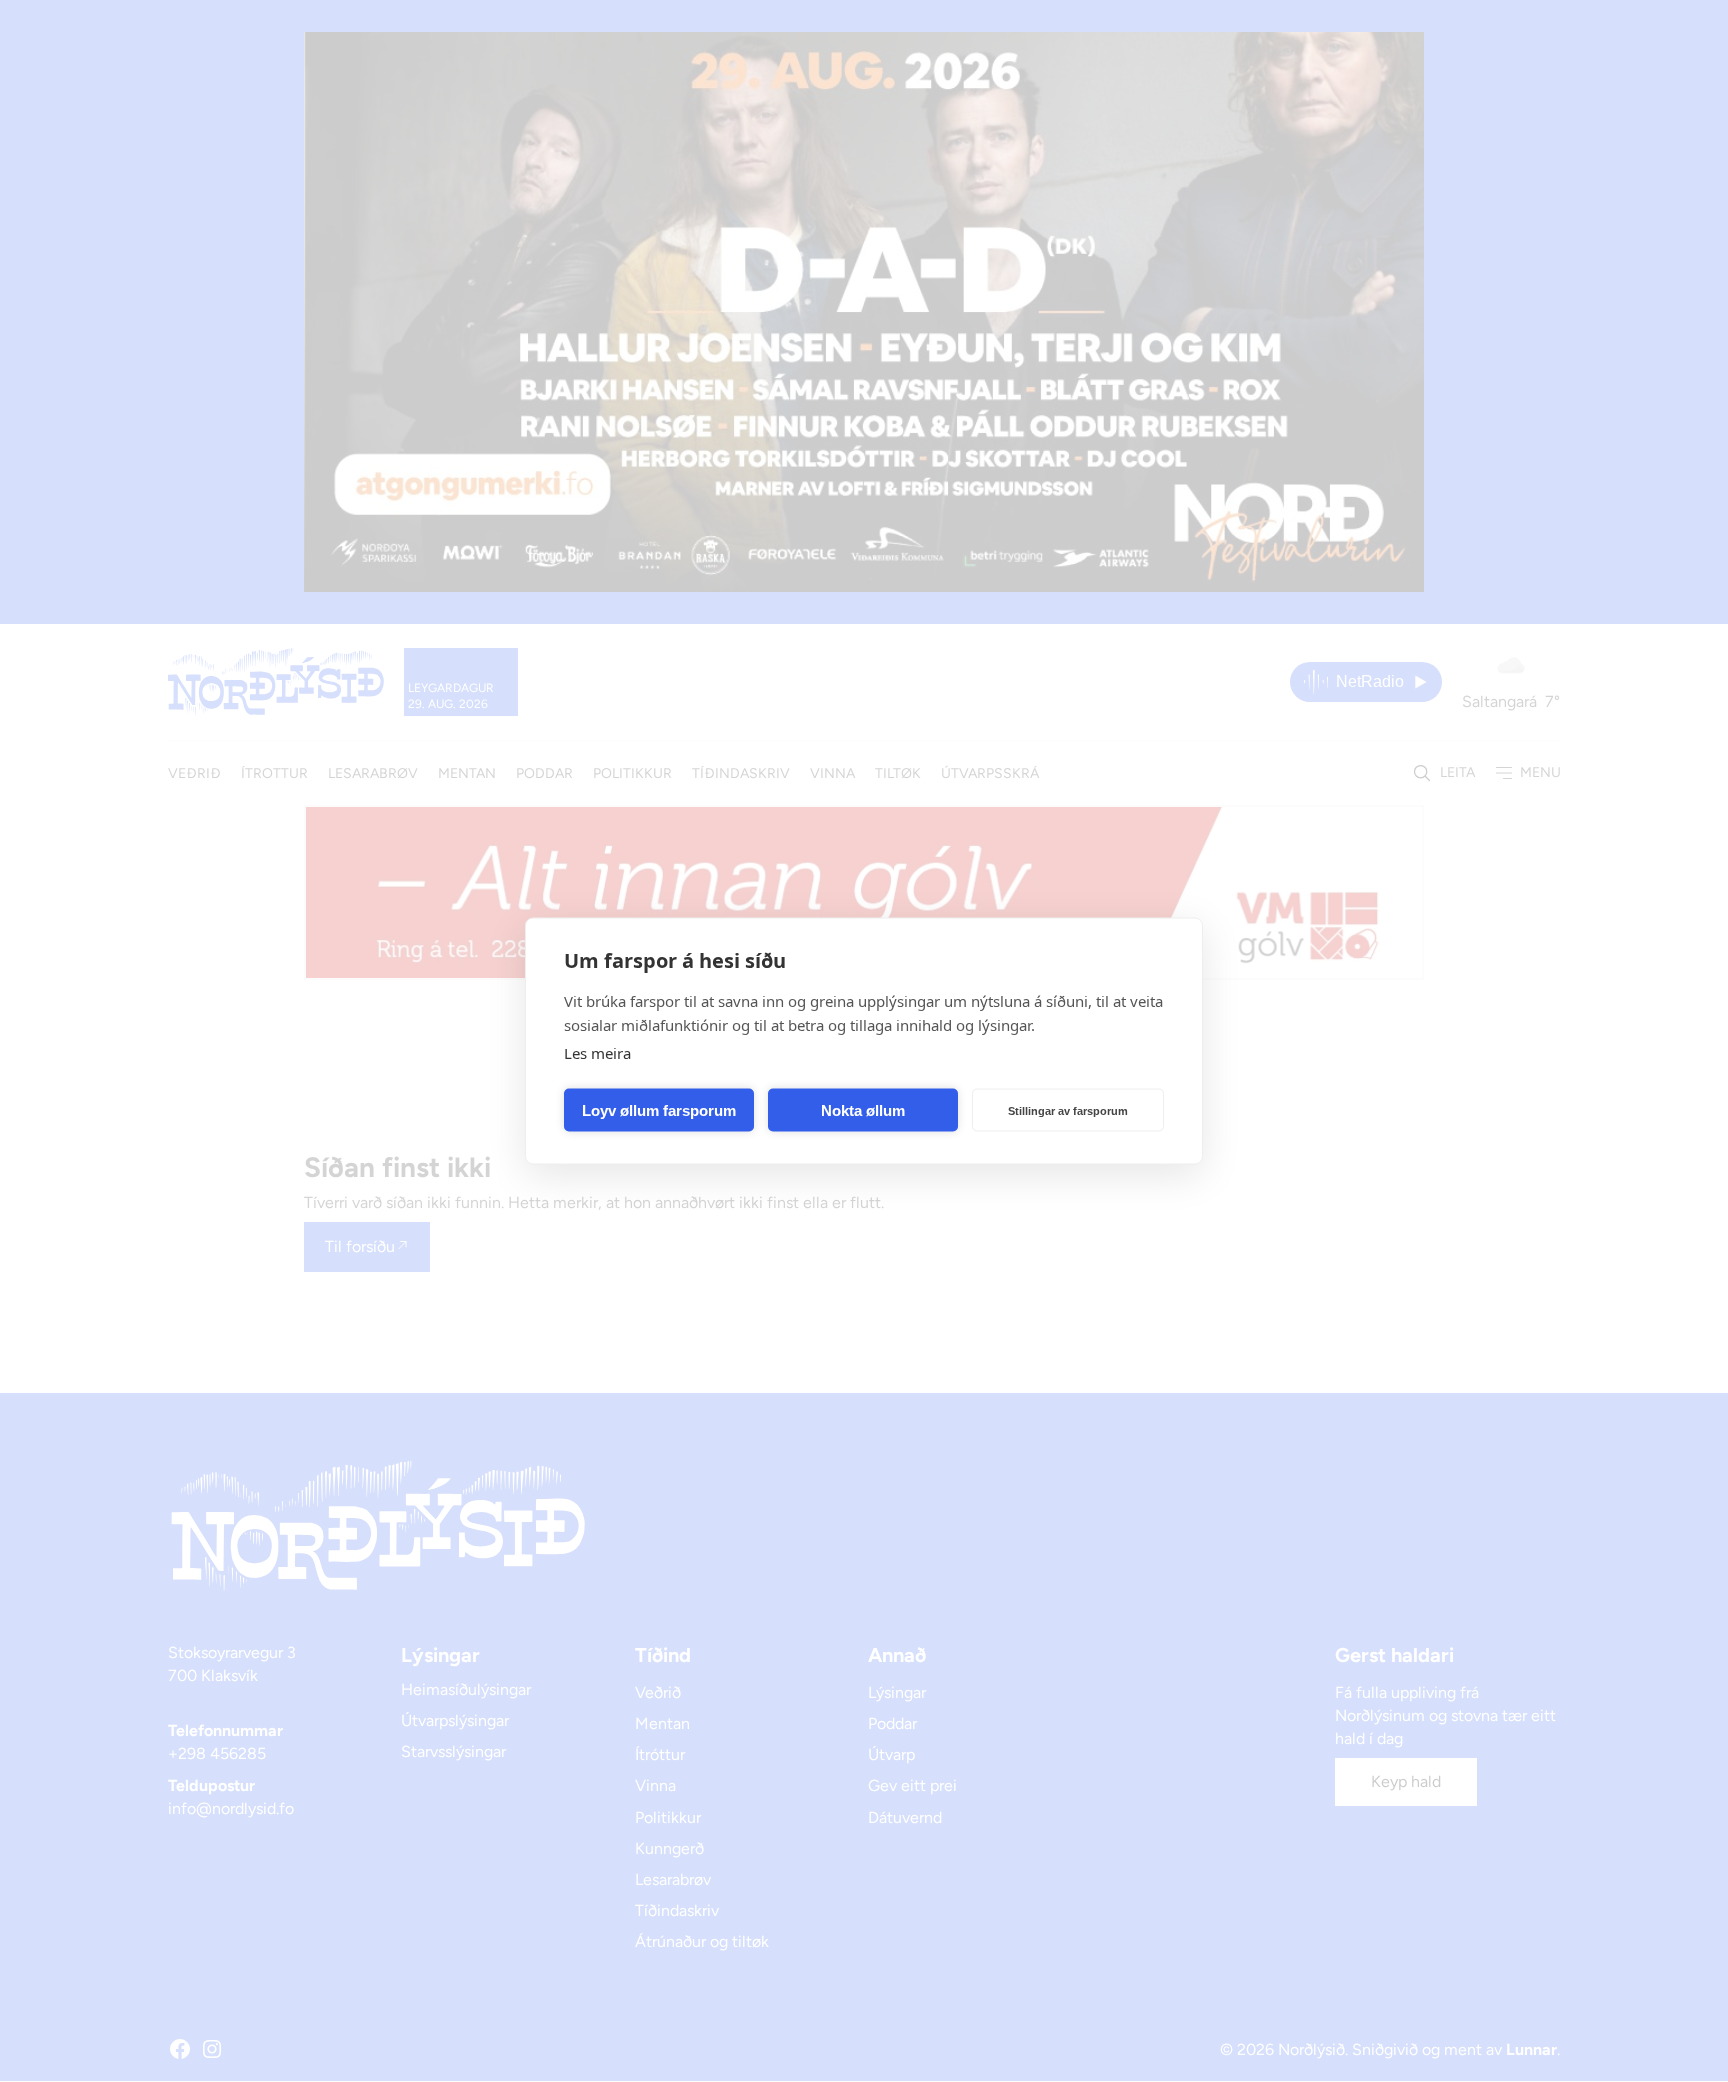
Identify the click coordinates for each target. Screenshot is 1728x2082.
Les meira (597, 1053)
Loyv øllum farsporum (659, 1109)
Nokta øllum (863, 1109)
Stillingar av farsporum (1068, 1110)
